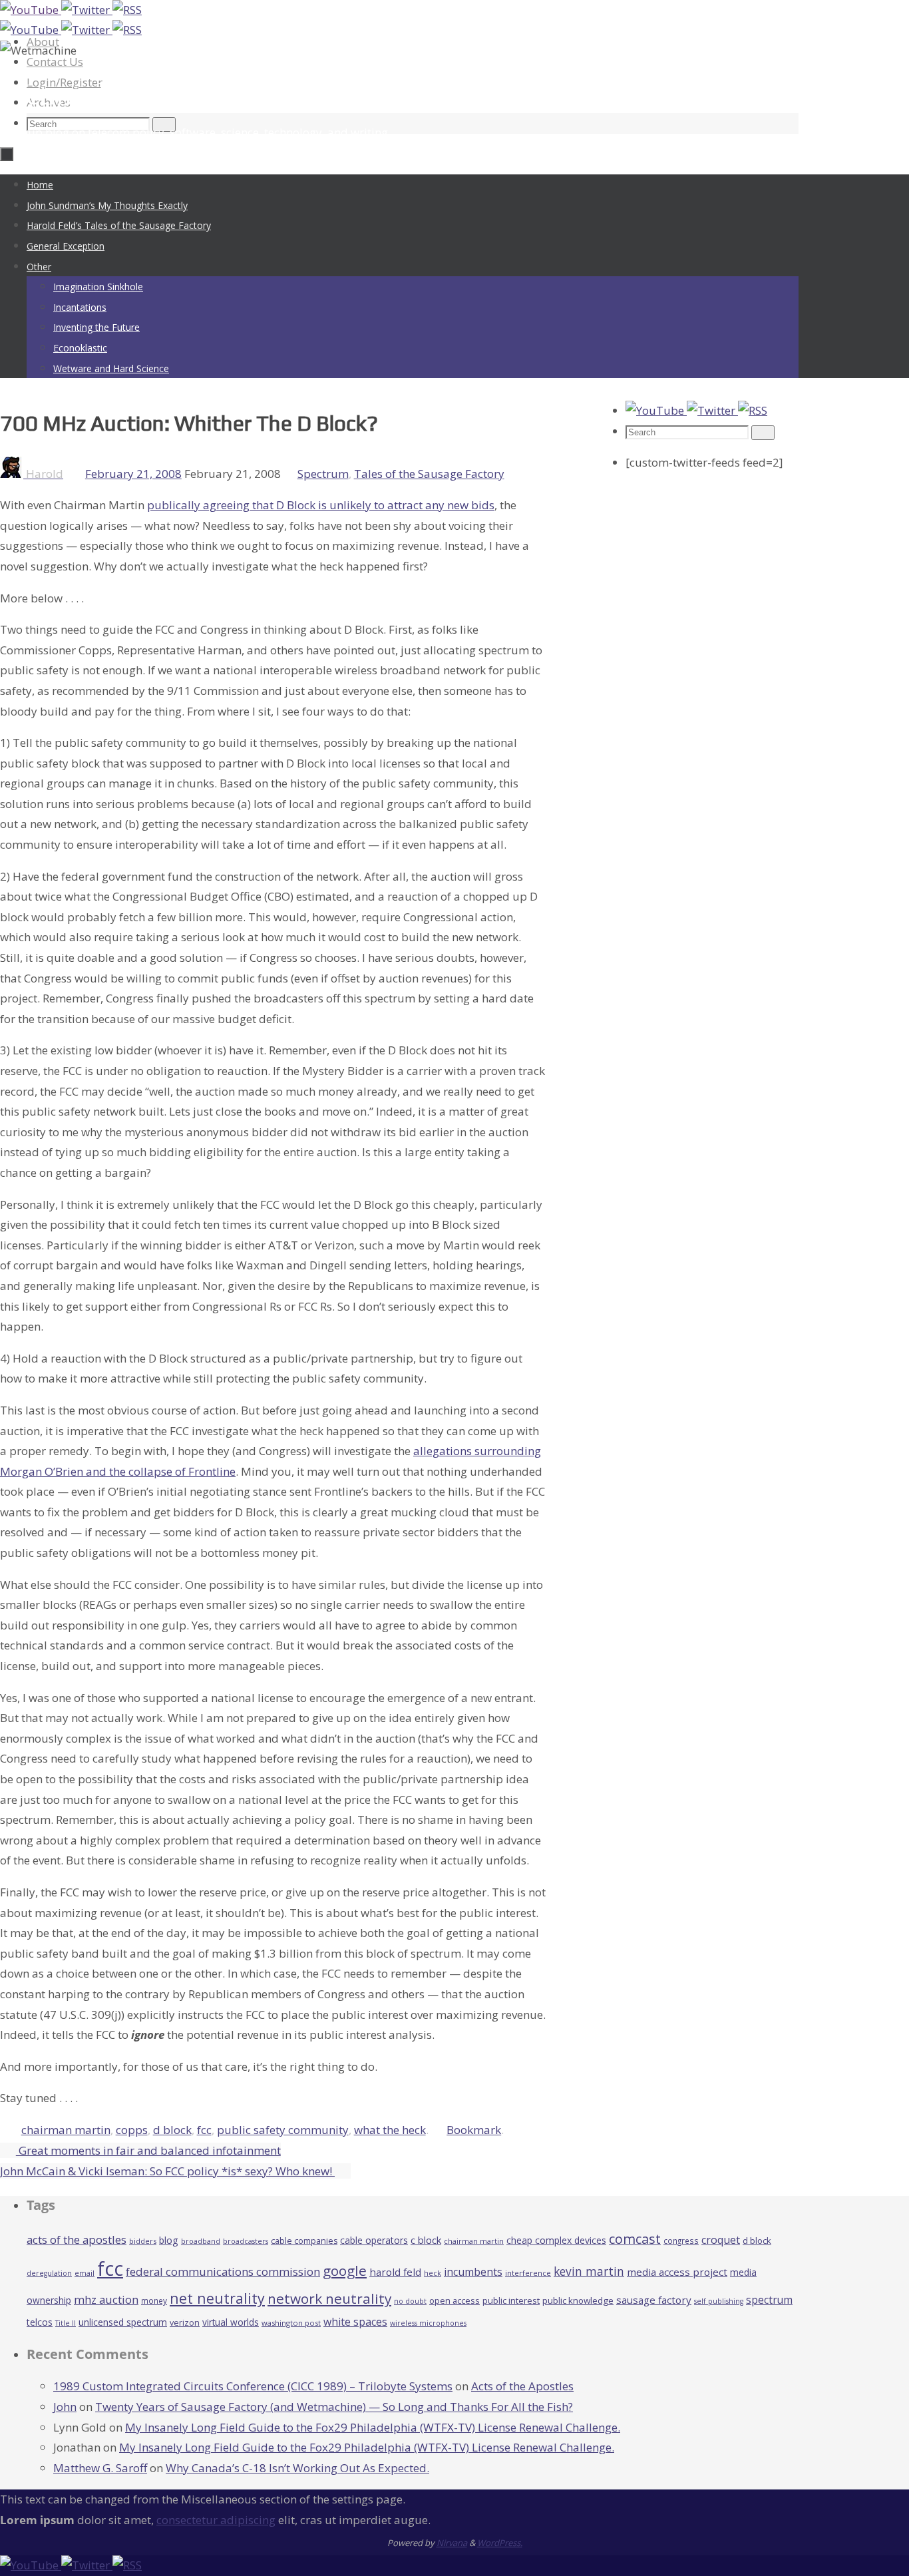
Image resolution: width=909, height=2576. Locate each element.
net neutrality (217, 2298)
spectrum (769, 2300)
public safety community (283, 2130)
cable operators (374, 2240)
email (85, 2273)
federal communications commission (223, 2271)
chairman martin (66, 2130)
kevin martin (589, 2271)
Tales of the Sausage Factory (429, 474)
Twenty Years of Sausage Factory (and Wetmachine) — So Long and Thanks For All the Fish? (334, 2407)
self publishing (719, 2301)
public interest (511, 2300)
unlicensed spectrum (123, 2322)
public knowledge (578, 2300)
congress (681, 2241)
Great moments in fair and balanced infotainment (148, 2150)
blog (169, 2240)
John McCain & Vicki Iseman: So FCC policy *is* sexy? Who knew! (167, 2171)
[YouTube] (31, 10)
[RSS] (127, 10)
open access (454, 2300)
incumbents (473, 2272)
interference (528, 2273)
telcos (40, 2322)
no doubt (410, 2301)
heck (433, 2273)
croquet (721, 2240)
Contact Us (55, 62)
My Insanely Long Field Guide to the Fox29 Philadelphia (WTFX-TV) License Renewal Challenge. (373, 2427)
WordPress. (500, 2543)
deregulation (49, 2273)
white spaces (355, 2322)
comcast (635, 2239)
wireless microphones (428, 2323)
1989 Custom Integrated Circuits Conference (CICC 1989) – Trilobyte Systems (253, 2386)
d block (172, 2130)
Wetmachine (76, 94)
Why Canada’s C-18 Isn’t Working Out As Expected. (297, 2468)
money (154, 2300)
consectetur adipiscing (216, 2520)
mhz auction (106, 2299)
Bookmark (474, 2130)
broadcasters (246, 2241)
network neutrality (329, 2298)
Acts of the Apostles (522, 2386)
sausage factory (654, 2300)
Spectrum (323, 474)
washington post (291, 2323)
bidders (143, 2241)
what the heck (390, 2130)
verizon (185, 2323)
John (65, 2407)
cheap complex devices (556, 2240)
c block (426, 2240)
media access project (677, 2272)
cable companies (304, 2241)
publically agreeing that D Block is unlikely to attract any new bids (321, 505)
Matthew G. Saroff (100, 2468)
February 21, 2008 (133, 474)
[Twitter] (87, 10)
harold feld (395, 2272)
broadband (201, 2241)
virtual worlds (231, 2322)
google (345, 2270)
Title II (66, 2323)
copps (132, 2130)
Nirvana (452, 2543)
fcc (204, 2130)
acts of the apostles (77, 2240)
